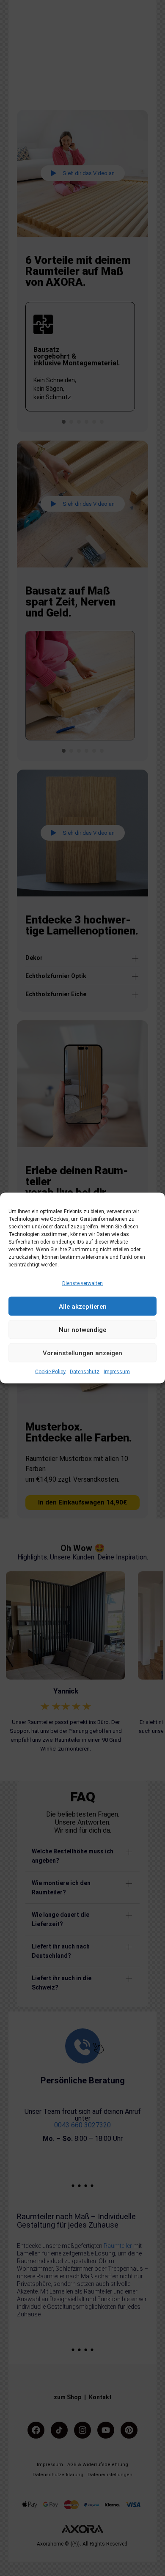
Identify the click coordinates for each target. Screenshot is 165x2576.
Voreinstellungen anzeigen (82, 1353)
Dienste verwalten (82, 1283)
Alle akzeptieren (83, 1307)
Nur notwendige (82, 1330)
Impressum (117, 1372)
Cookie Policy (50, 1372)
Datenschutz (85, 1372)
